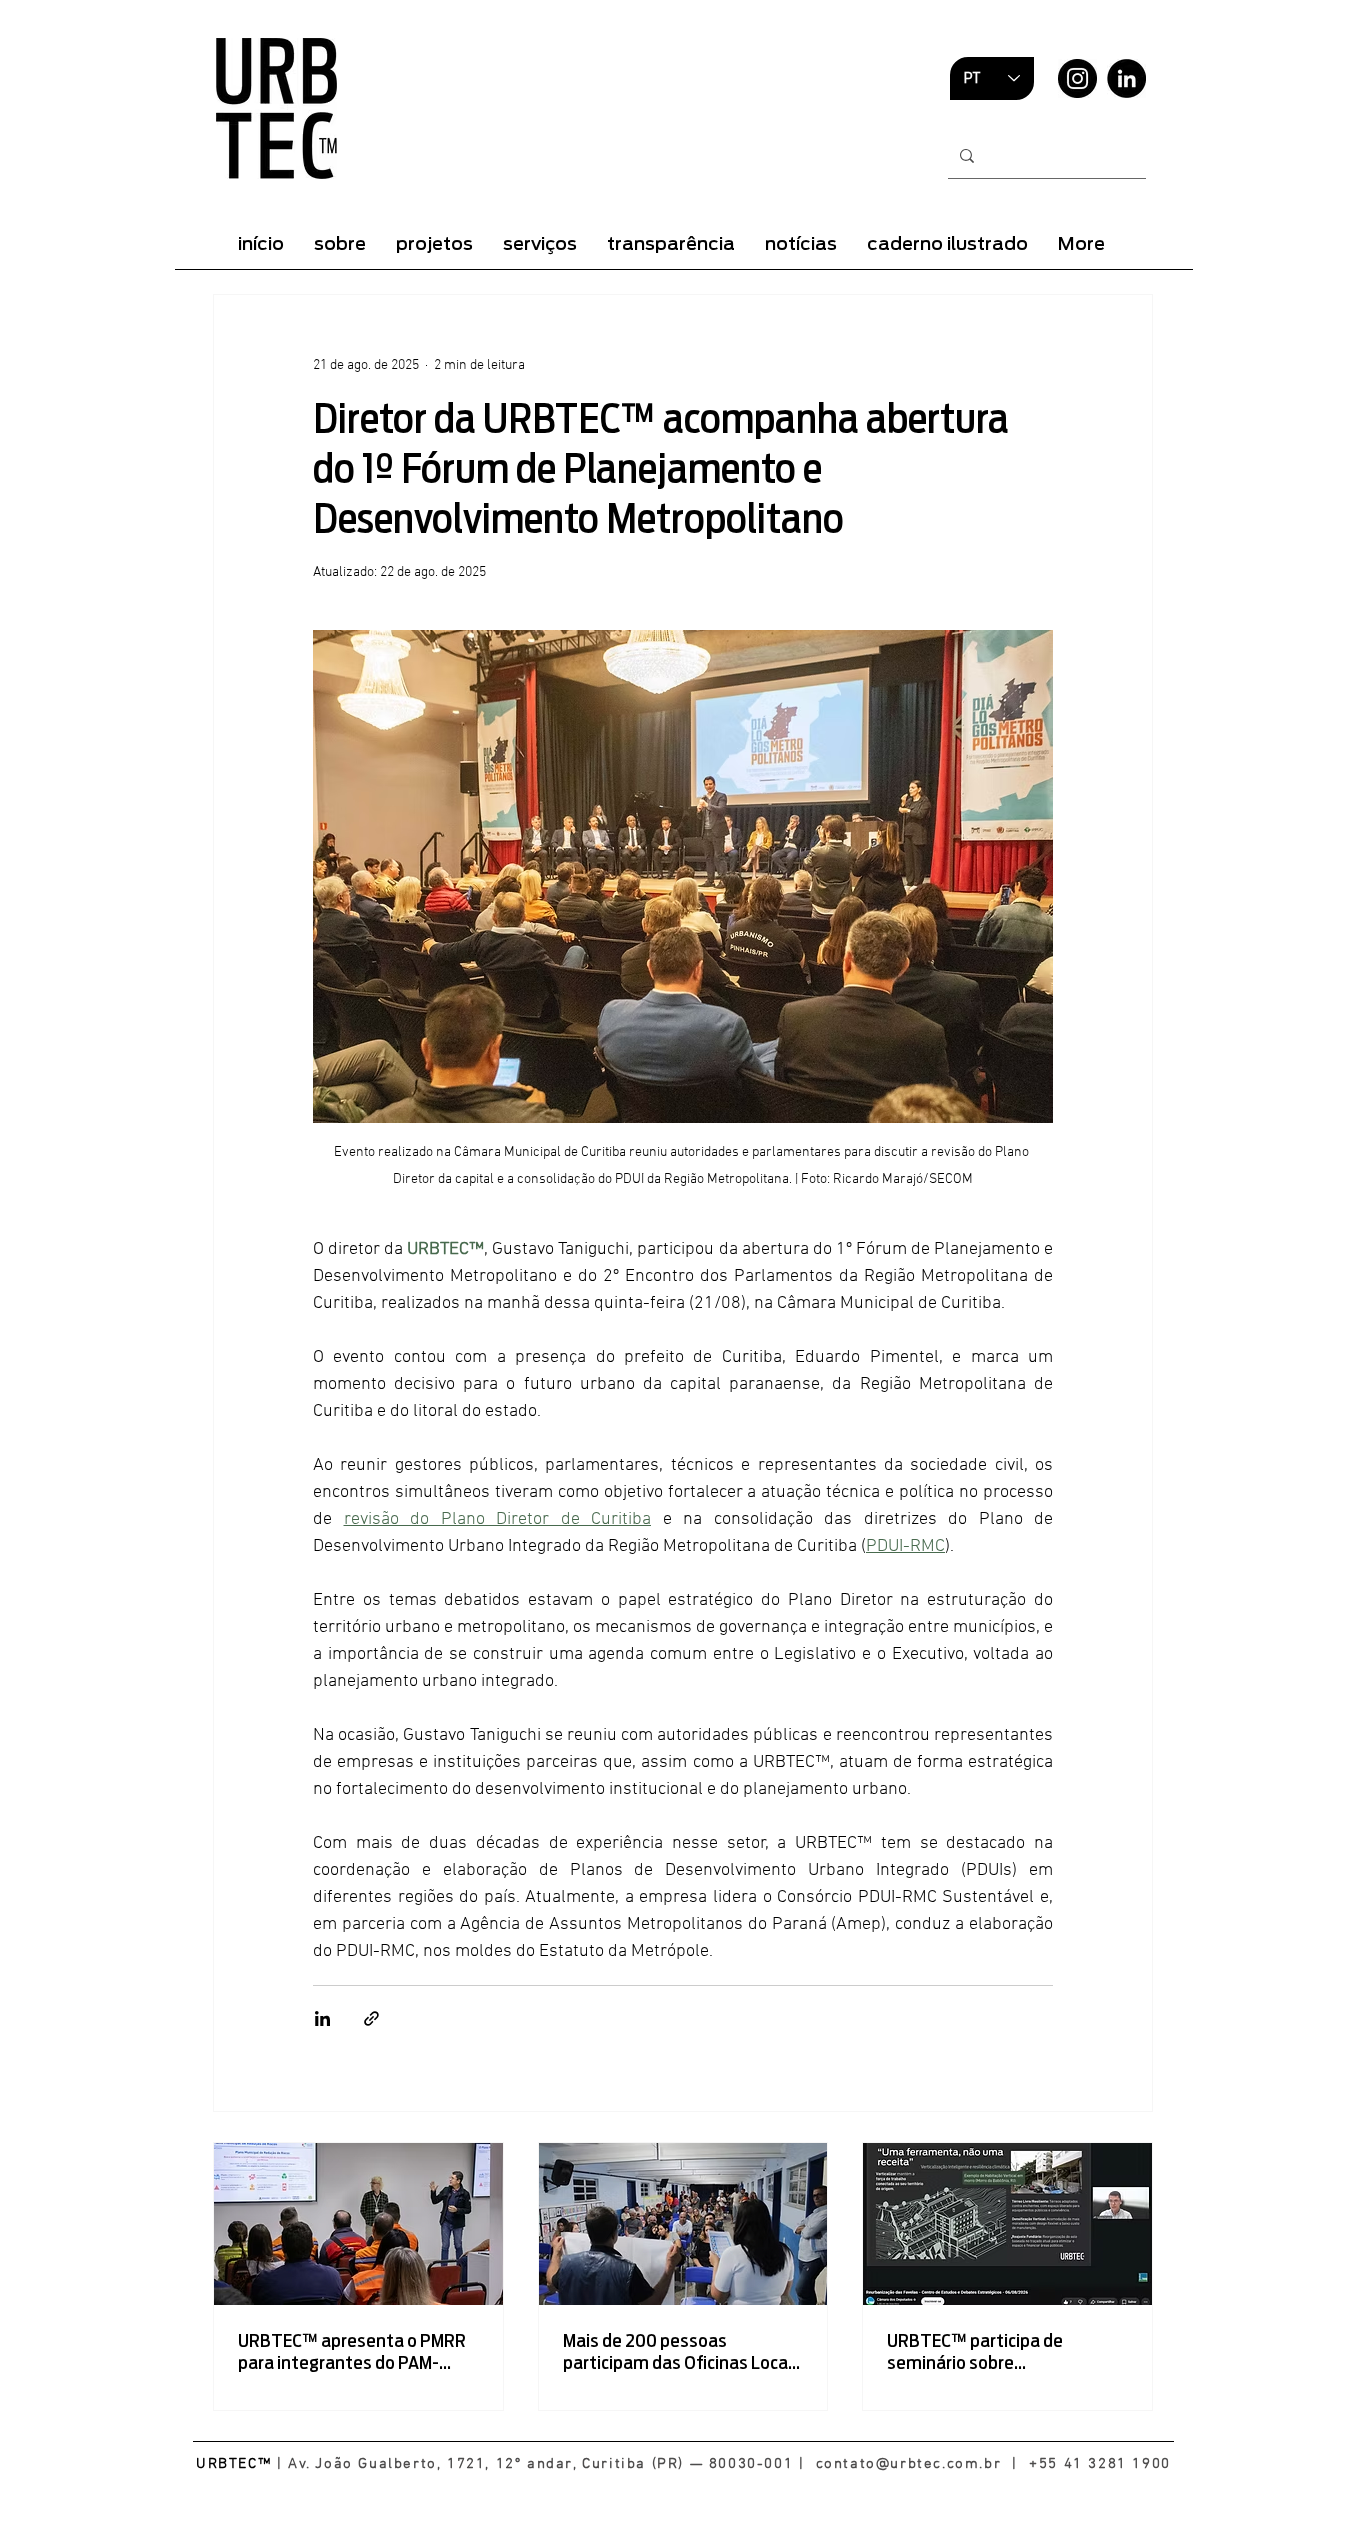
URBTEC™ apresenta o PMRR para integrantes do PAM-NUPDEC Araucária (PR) (352, 2352)
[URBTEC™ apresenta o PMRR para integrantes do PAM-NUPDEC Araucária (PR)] (358, 2224)
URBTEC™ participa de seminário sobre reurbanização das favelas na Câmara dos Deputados (1003, 2352)
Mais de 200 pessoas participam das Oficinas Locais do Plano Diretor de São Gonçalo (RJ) (682, 2352)
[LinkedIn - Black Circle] (1126, 78)
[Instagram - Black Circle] (1077, 78)
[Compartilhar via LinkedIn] (322, 2018)
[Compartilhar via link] (371, 2018)
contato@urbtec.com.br (909, 2464)
